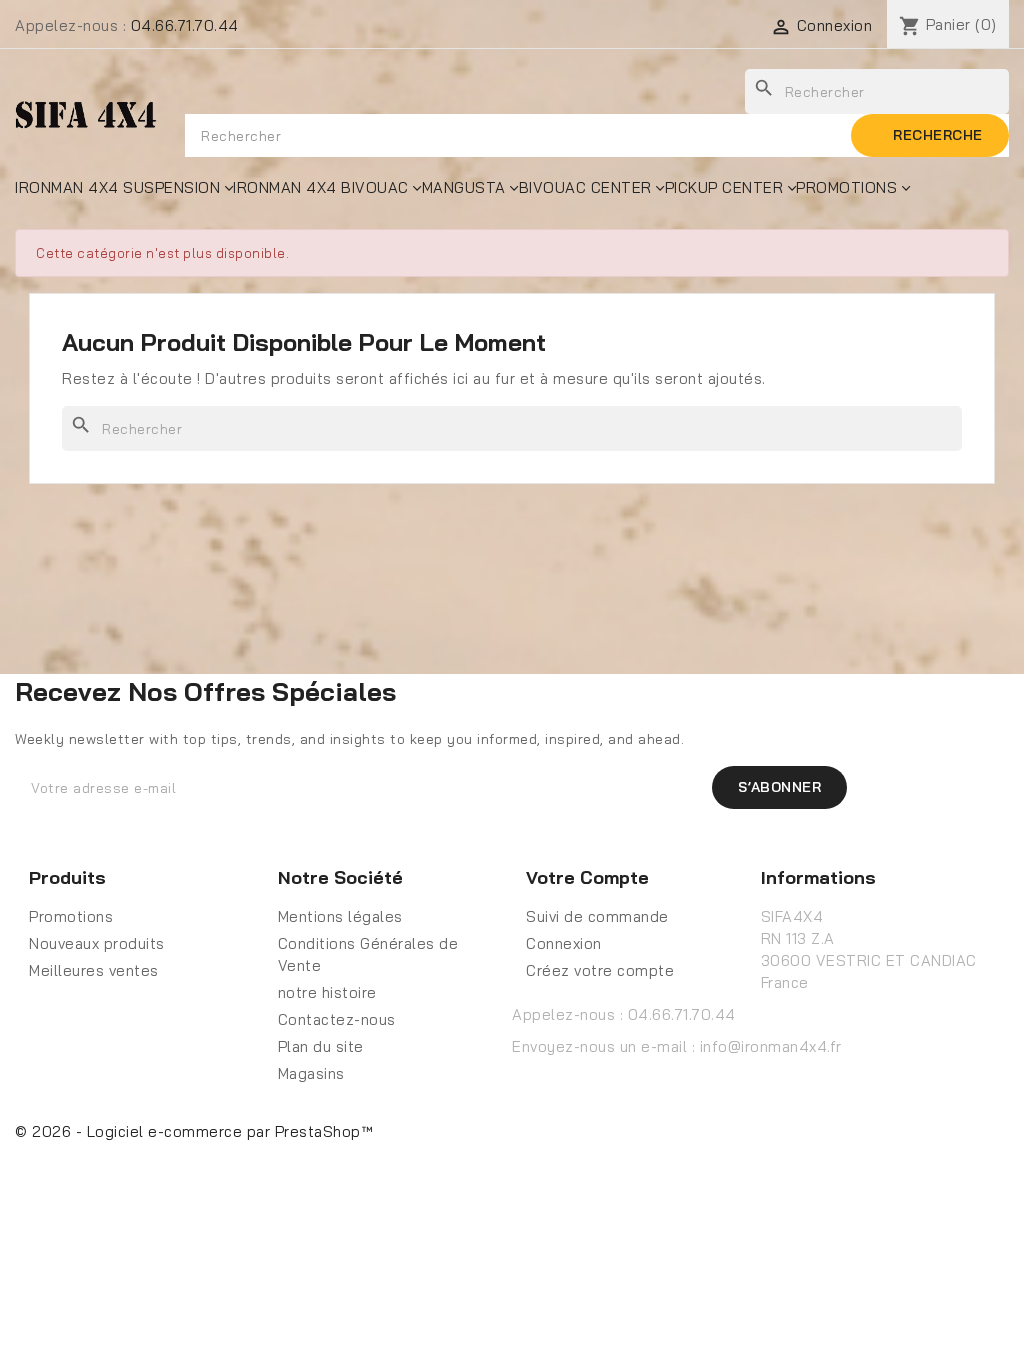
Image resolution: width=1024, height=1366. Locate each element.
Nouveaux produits (97, 943)
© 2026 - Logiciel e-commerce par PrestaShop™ (194, 1131)
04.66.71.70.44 (185, 25)
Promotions (71, 916)
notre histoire (327, 992)
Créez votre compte (600, 970)
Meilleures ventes (94, 970)
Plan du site (321, 1046)
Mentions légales (340, 916)
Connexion (564, 943)
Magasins (311, 1073)
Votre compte (587, 877)
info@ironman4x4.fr (771, 1046)
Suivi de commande (597, 916)
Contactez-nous (337, 1019)
